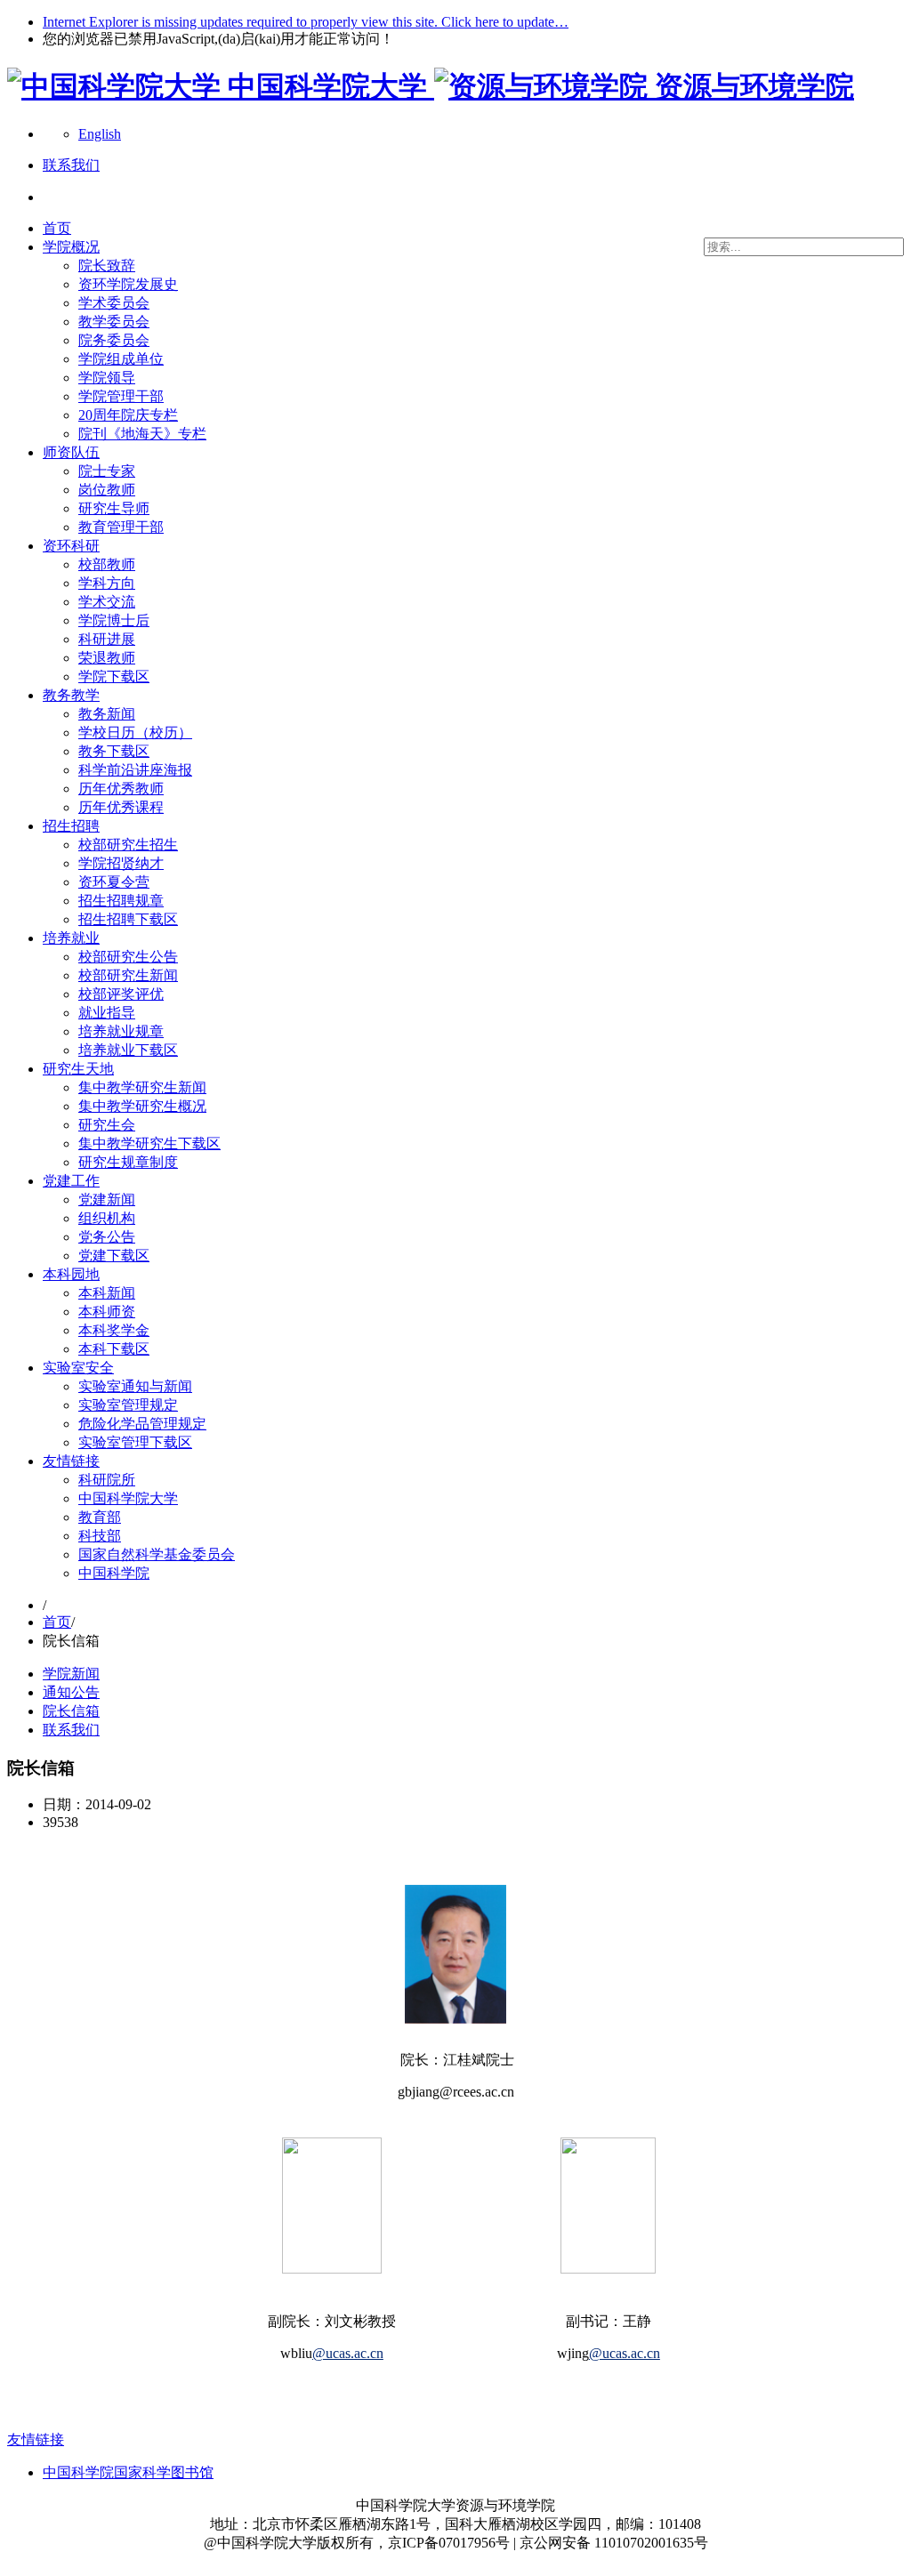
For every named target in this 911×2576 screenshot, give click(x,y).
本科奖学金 (114, 1330)
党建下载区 (114, 1256)
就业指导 (107, 1013)
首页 (57, 228)
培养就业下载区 (128, 1050)
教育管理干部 (121, 527)
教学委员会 (114, 322)
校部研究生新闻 (128, 975)
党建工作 (71, 1181)
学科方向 (107, 583)
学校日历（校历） (135, 733)
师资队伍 (71, 452)
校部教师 (107, 564)
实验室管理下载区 (135, 1442)
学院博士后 (114, 620)
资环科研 (71, 546)
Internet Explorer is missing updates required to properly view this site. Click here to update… (306, 22)
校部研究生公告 (128, 957)
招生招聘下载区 (128, 919)
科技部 (100, 1536)
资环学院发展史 (128, 284)
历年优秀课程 (121, 807)
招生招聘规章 (121, 901)
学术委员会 (114, 303)
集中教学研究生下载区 (149, 1143)
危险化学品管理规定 (142, 1424)
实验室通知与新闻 (135, 1386)
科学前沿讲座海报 (135, 770)
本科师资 (107, 1312)
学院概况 (71, 247)
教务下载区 (114, 751)
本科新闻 (107, 1293)
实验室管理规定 (128, 1405)
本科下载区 (114, 1349)
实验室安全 (78, 1368)
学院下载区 (114, 676)
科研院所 (107, 1480)
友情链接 (71, 1461)
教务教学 (71, 695)
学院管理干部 (121, 396)
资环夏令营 (114, 882)
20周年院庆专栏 (128, 415)
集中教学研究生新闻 (142, 1087)
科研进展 (107, 639)
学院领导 (107, 378)
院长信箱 (71, 1711)
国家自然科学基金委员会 (157, 1554)
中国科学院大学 (128, 1498)
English (100, 134)
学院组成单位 (121, 359)
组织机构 (107, 1218)
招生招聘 (71, 826)
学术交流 (107, 602)
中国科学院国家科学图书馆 (128, 2472)
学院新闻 (71, 1674)
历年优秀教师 (121, 789)
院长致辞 (107, 266)
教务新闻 (107, 714)
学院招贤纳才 (121, 863)
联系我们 (71, 1730)
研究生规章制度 (128, 1162)
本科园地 (71, 1274)
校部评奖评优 (121, 994)
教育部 (100, 1517)
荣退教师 (107, 658)
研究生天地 (78, 1069)
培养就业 (71, 938)
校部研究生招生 (128, 845)
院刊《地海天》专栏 (142, 434)
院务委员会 (114, 340)
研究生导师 (114, 508)
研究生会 (107, 1125)
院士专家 (107, 471)
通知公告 (71, 1692)
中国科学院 (114, 1573)
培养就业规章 (121, 1031)
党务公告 (107, 1237)
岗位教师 (107, 490)
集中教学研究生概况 (142, 1106)
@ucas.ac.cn (348, 2353)
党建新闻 (107, 1199)
